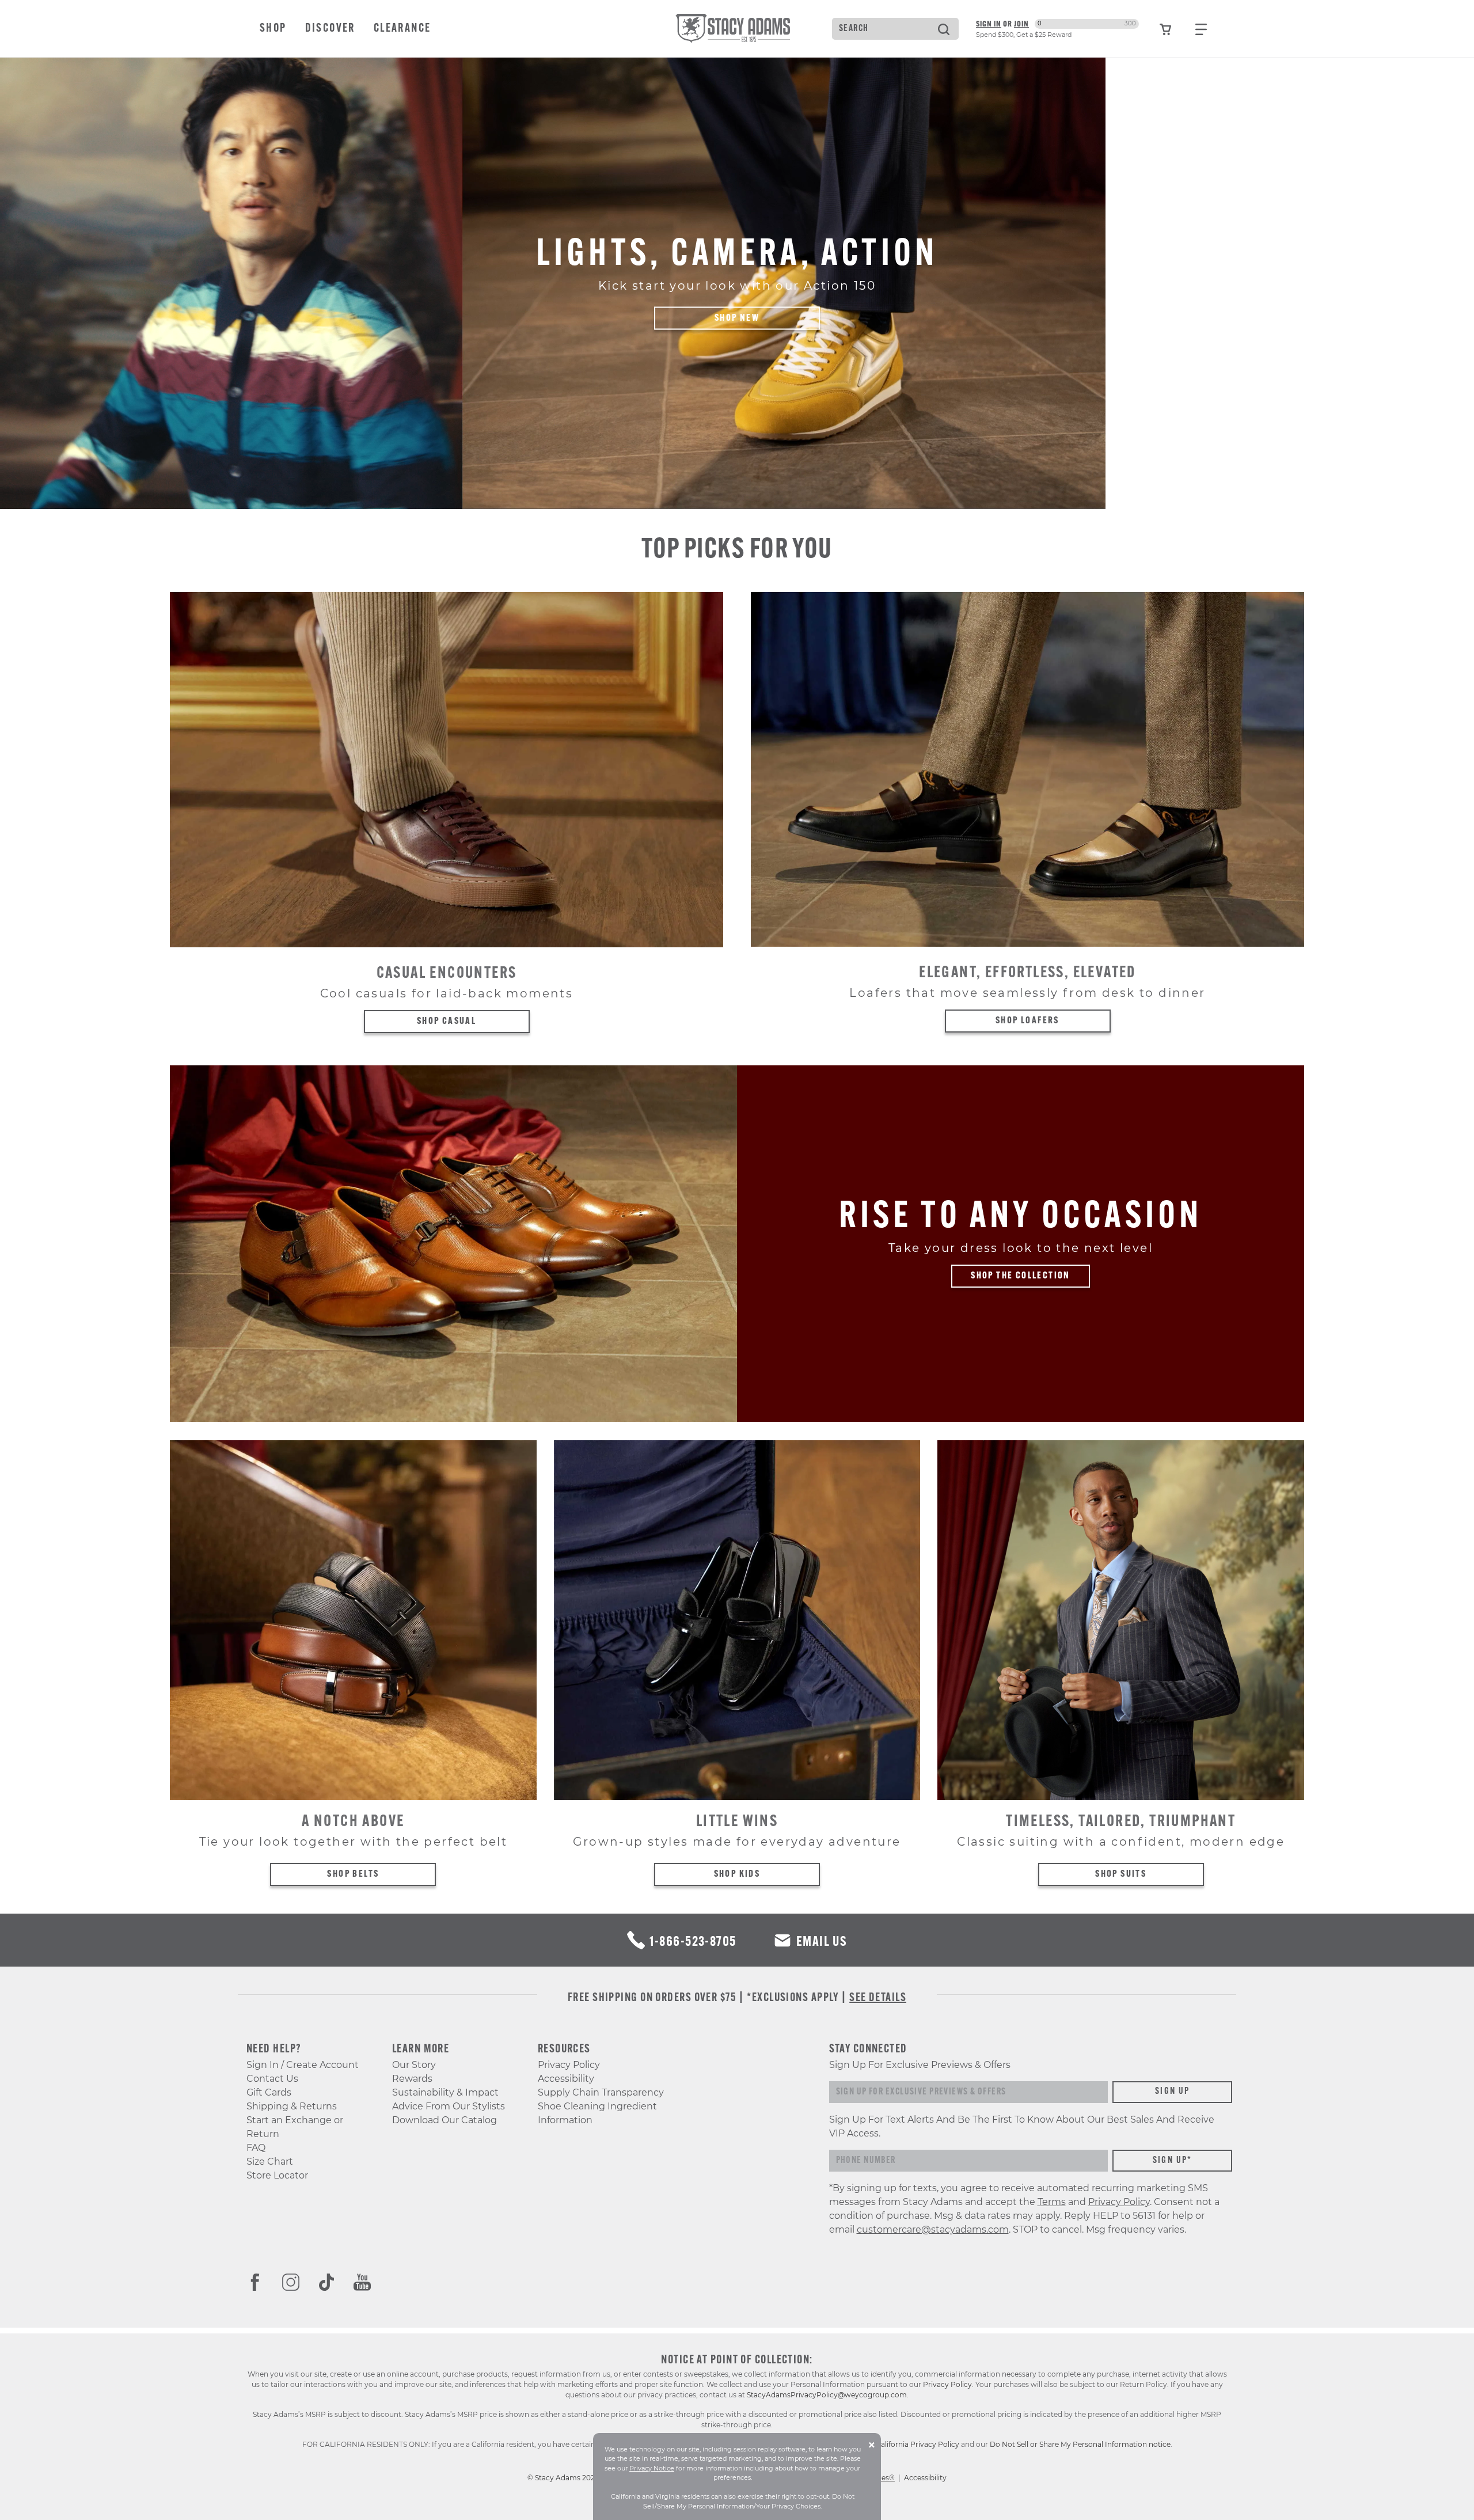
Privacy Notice (652, 2468)
